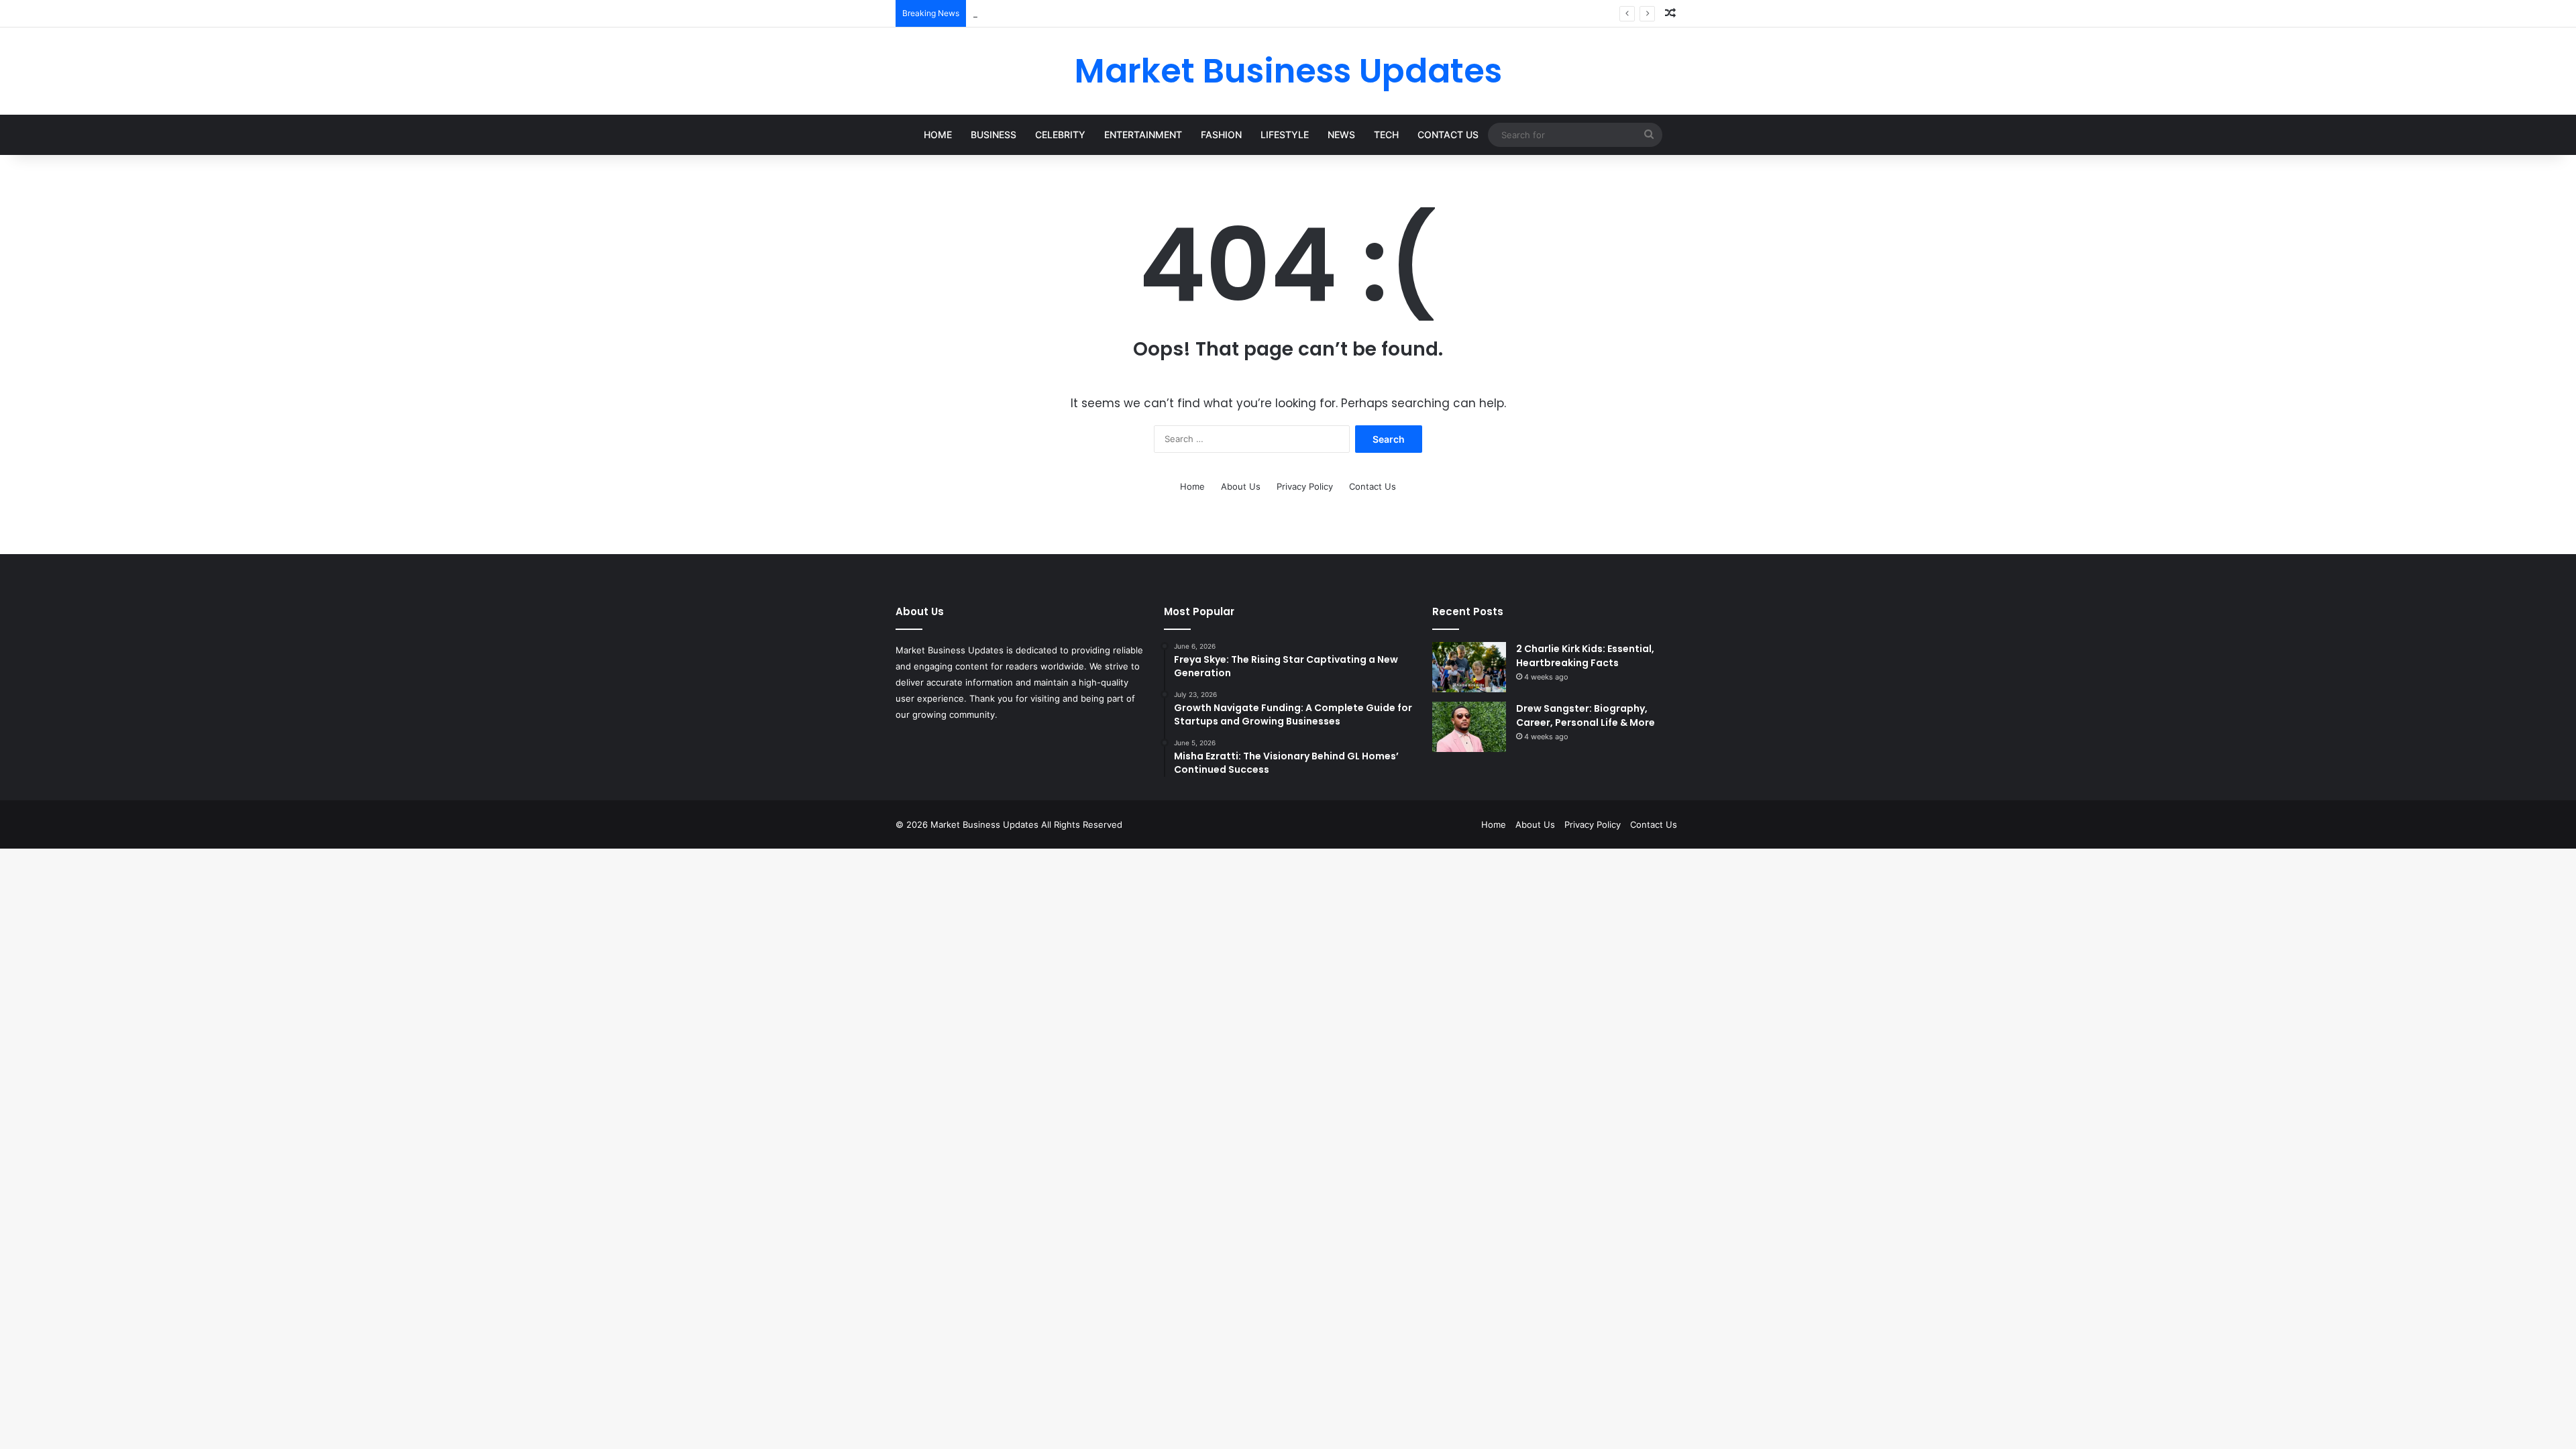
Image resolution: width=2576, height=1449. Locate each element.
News (1341, 135)
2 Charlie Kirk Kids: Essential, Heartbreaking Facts (1585, 656)
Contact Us (1448, 135)
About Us (1241, 486)
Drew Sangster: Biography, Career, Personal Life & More (1586, 715)
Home (938, 135)
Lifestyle (1285, 135)
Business (994, 135)
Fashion (1221, 135)
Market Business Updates (986, 824)
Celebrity (1060, 135)
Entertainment (1143, 135)
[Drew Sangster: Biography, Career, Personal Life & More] (1469, 727)
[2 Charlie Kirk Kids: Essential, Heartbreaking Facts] (1469, 667)
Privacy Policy (1305, 486)
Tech (1386, 135)
